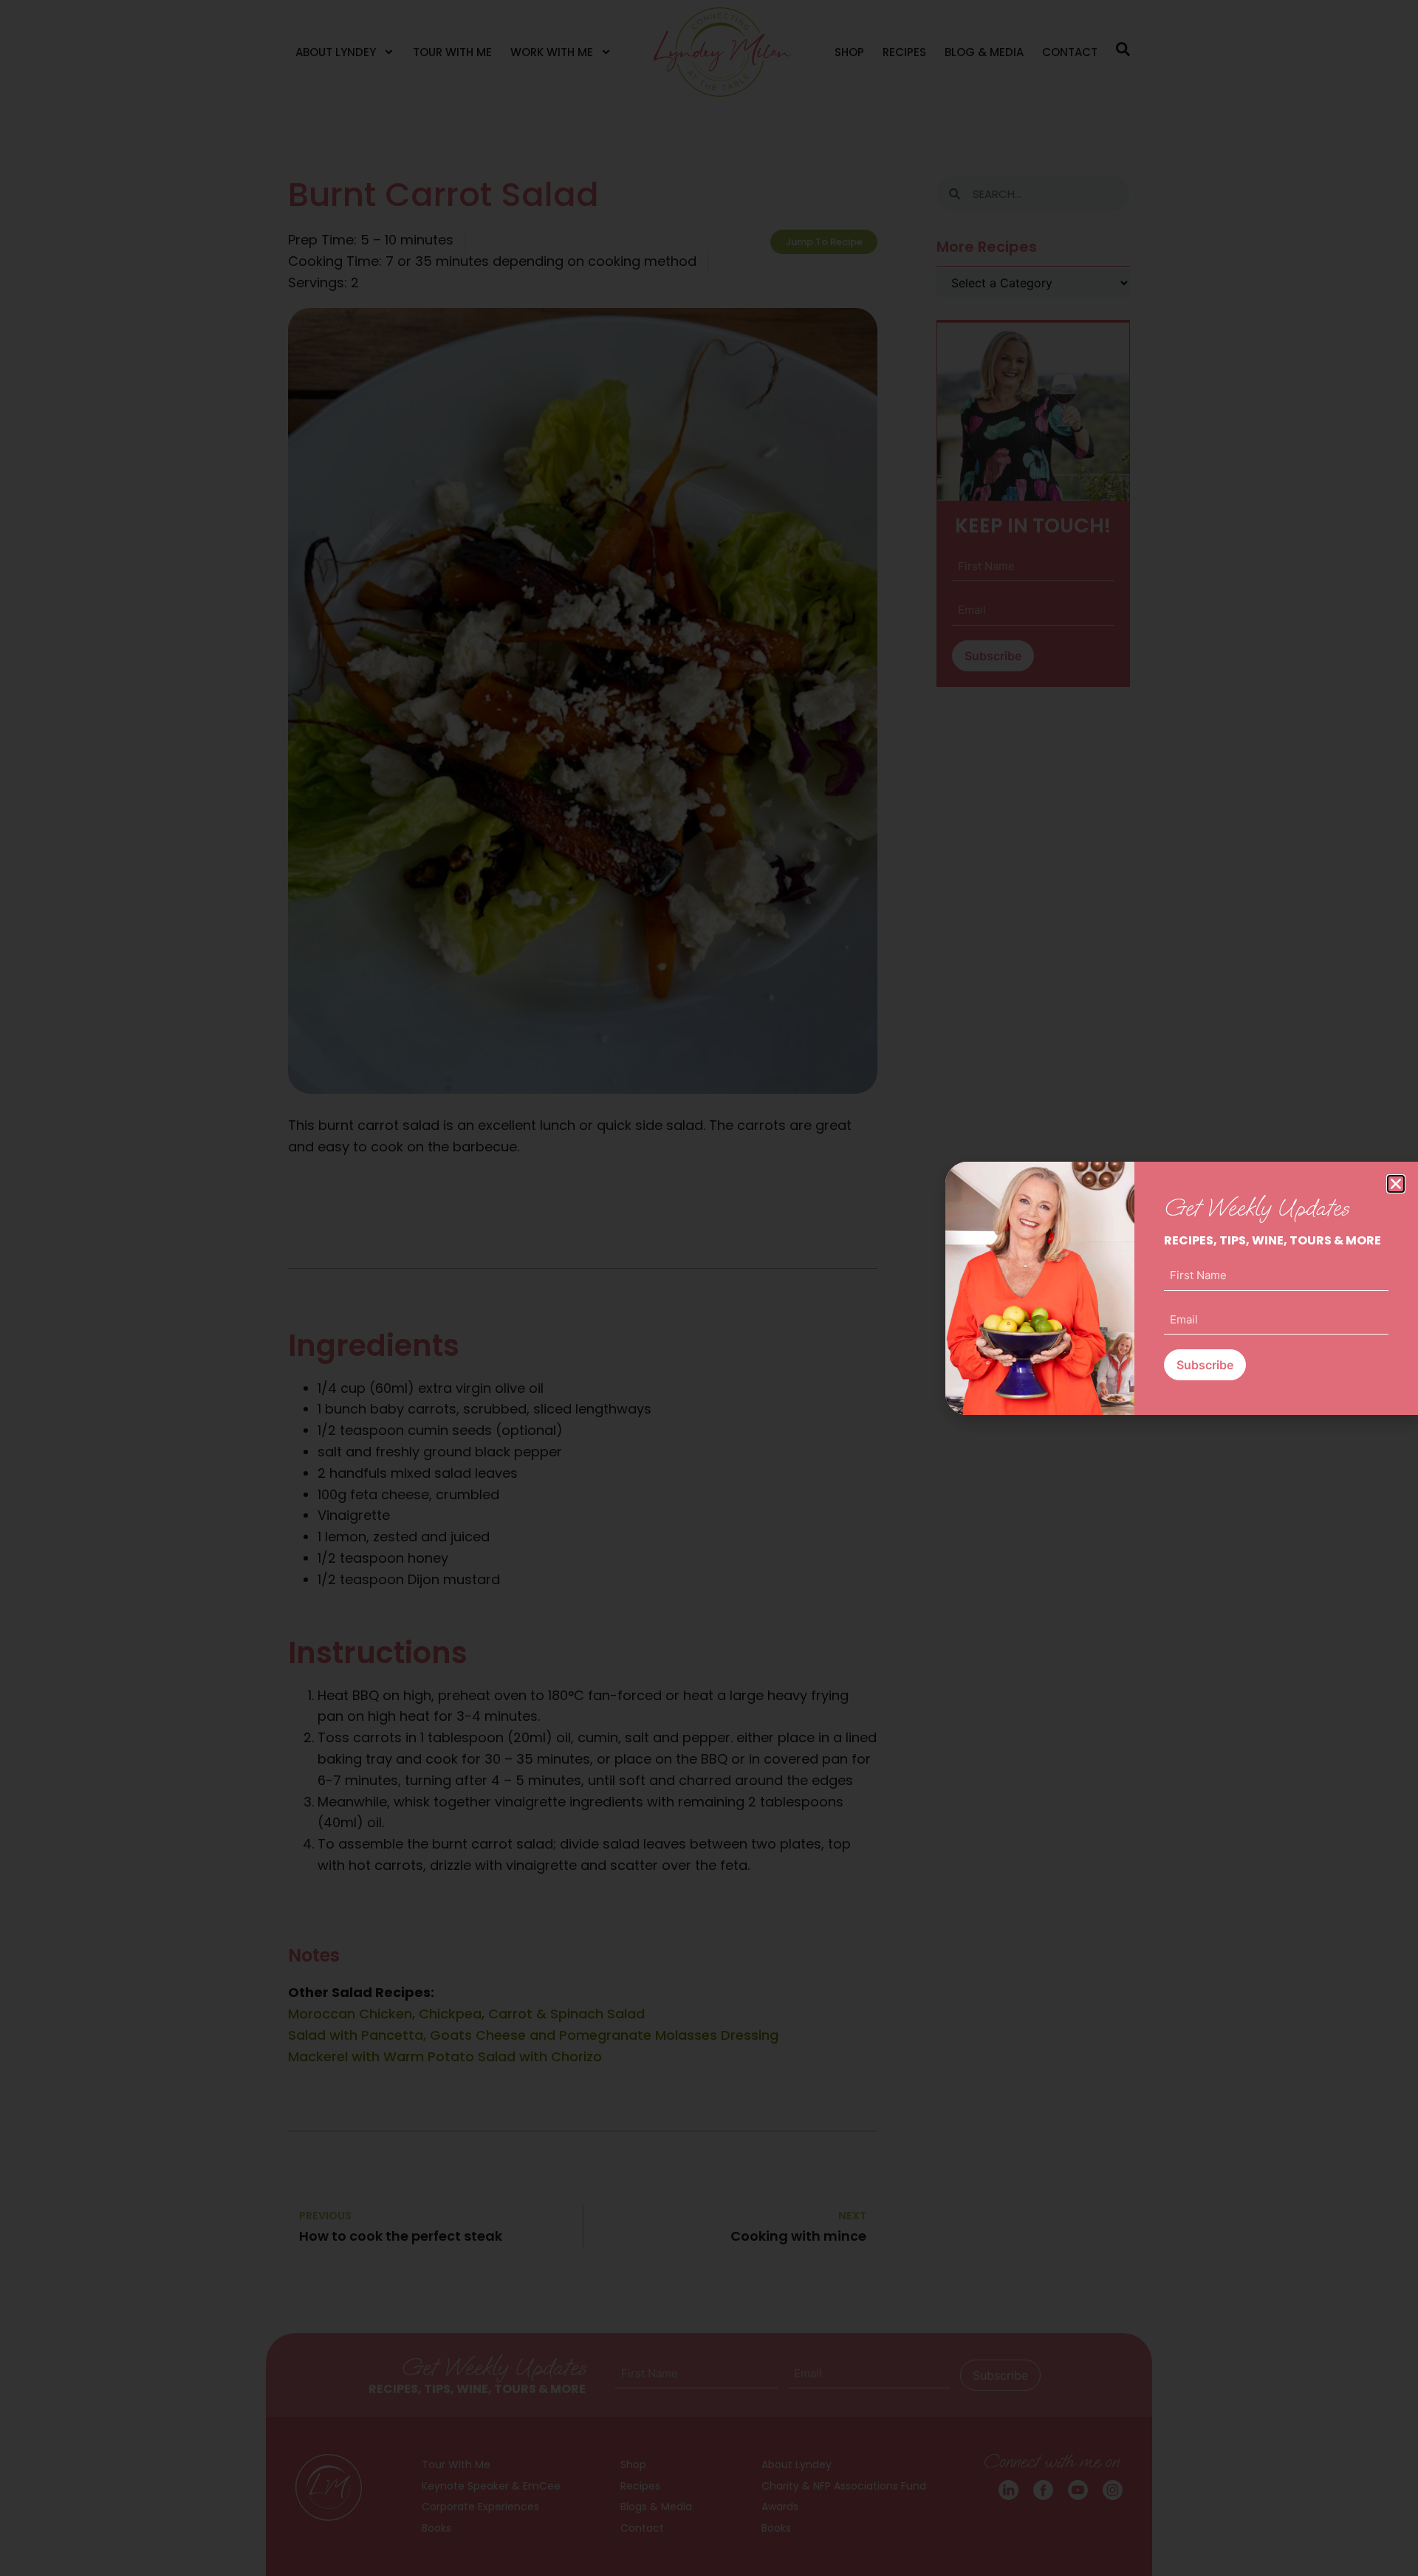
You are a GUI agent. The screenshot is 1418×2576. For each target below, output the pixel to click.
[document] (709, 1288)
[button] (1396, 1184)
